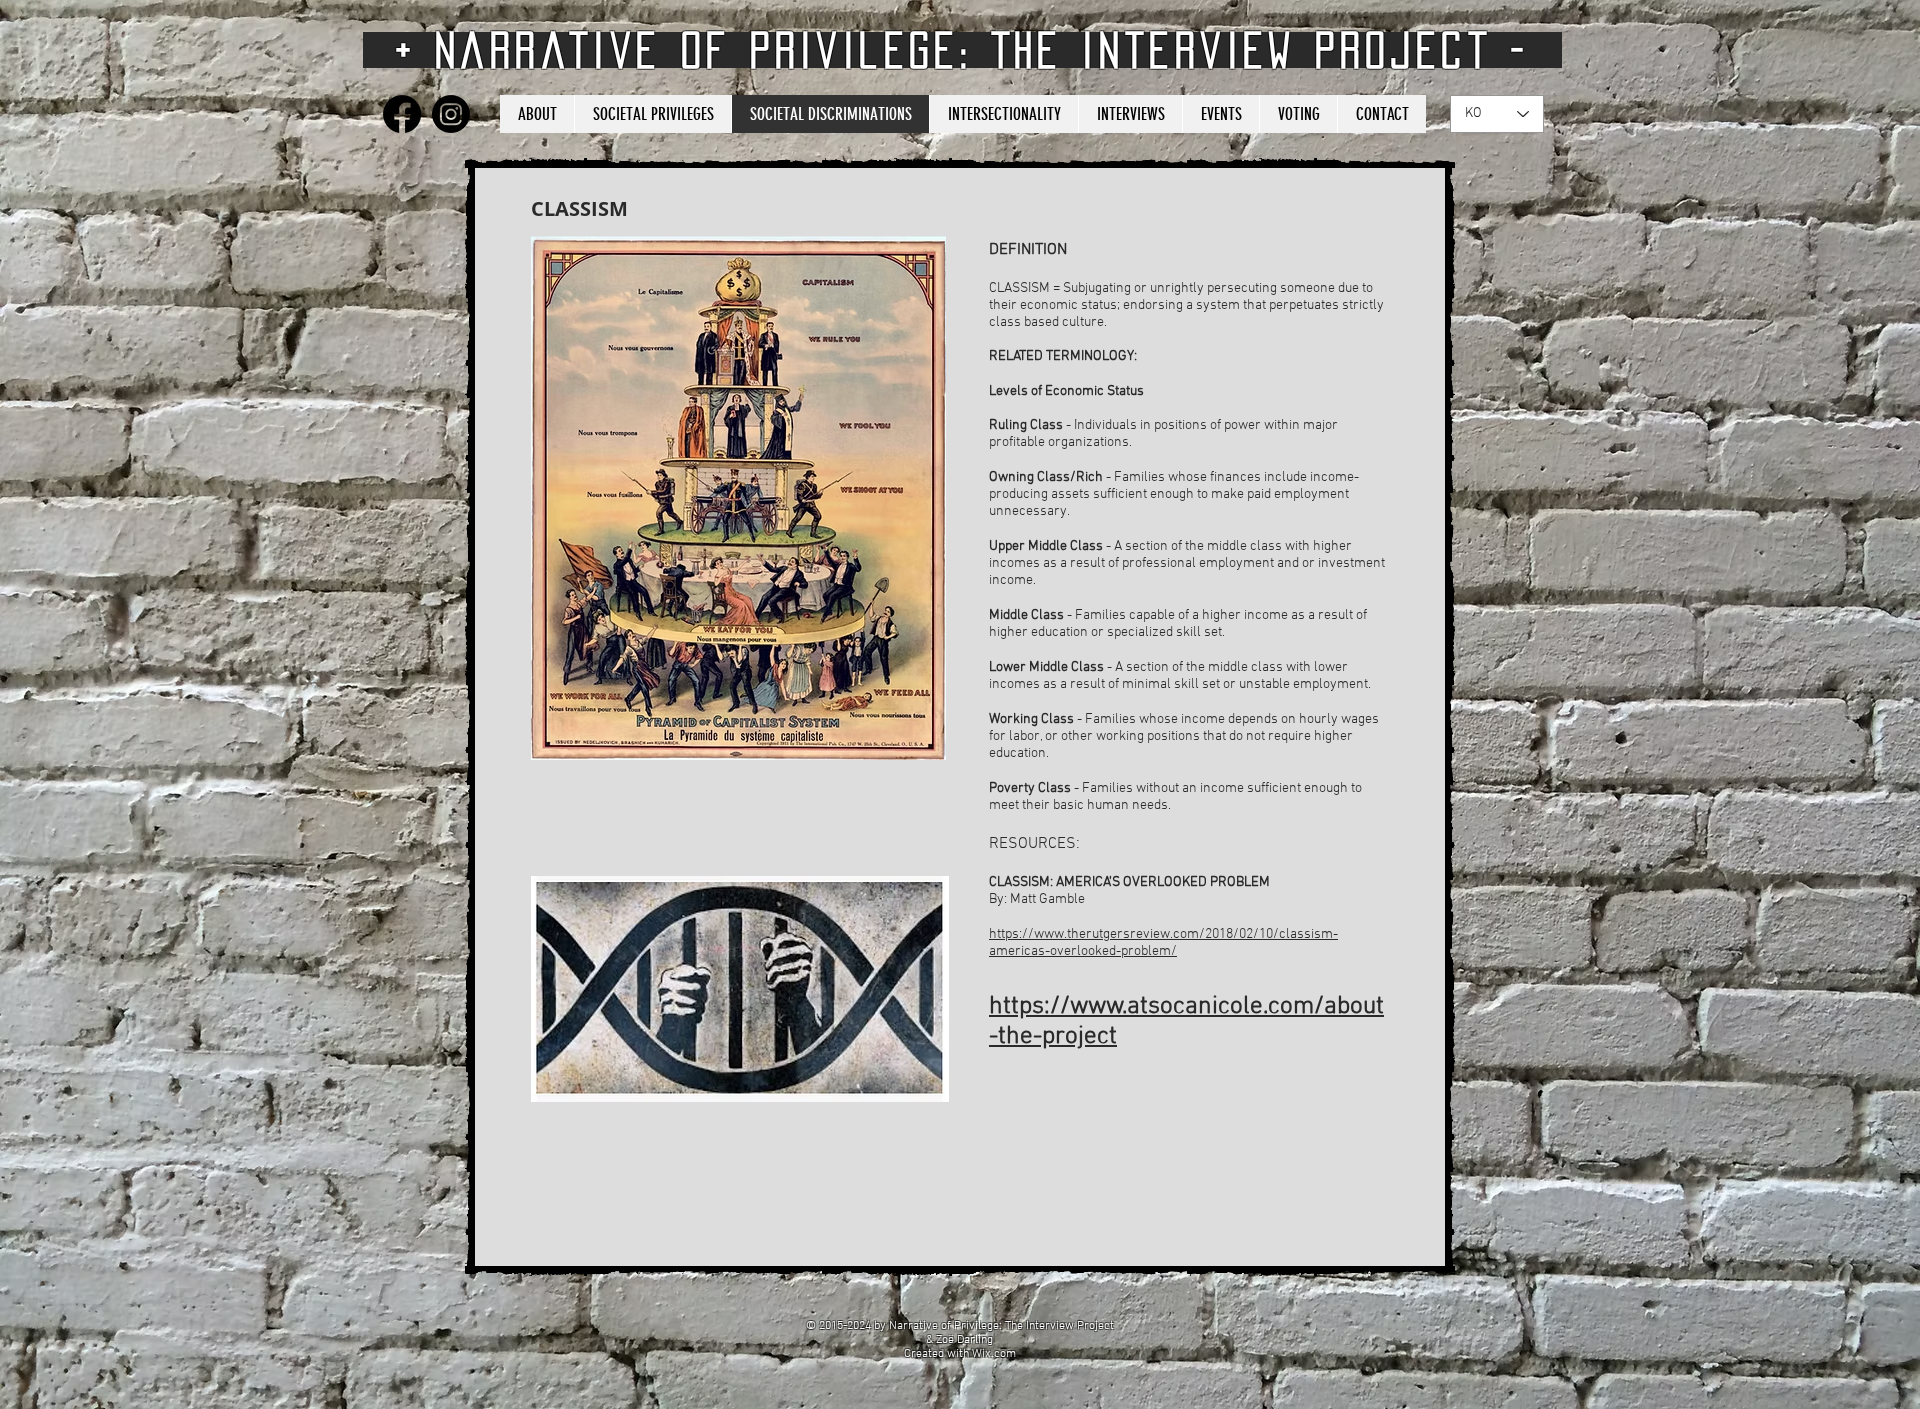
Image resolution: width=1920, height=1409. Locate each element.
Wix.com (994, 1354)
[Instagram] (451, 114)
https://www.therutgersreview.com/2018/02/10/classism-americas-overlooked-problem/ (1163, 943)
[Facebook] (402, 114)
